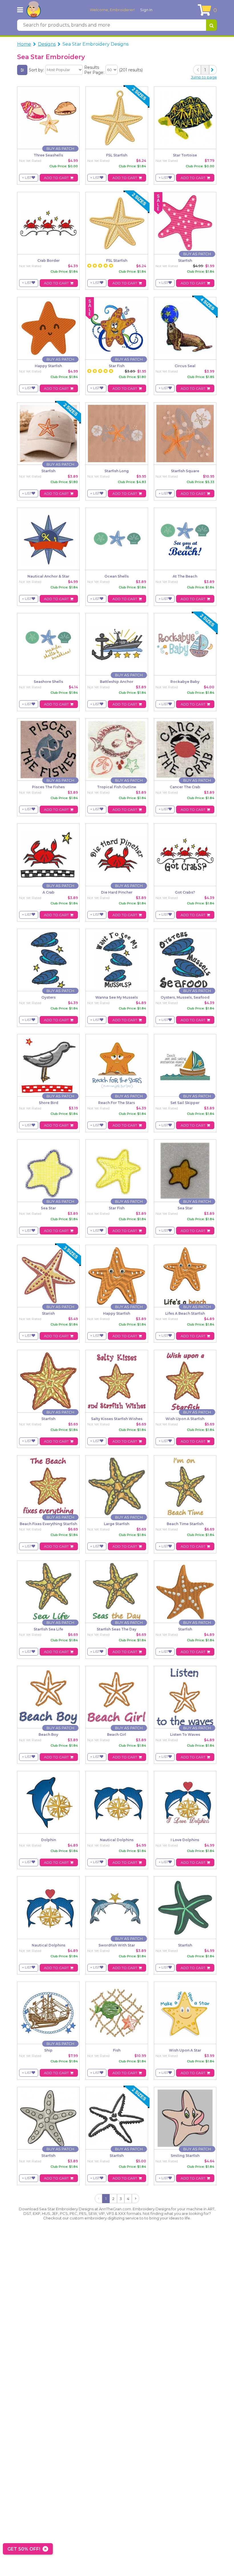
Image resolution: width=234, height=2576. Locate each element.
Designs (47, 44)
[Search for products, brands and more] (211, 25)
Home (24, 44)
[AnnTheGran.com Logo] (34, 10)
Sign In (146, 10)
